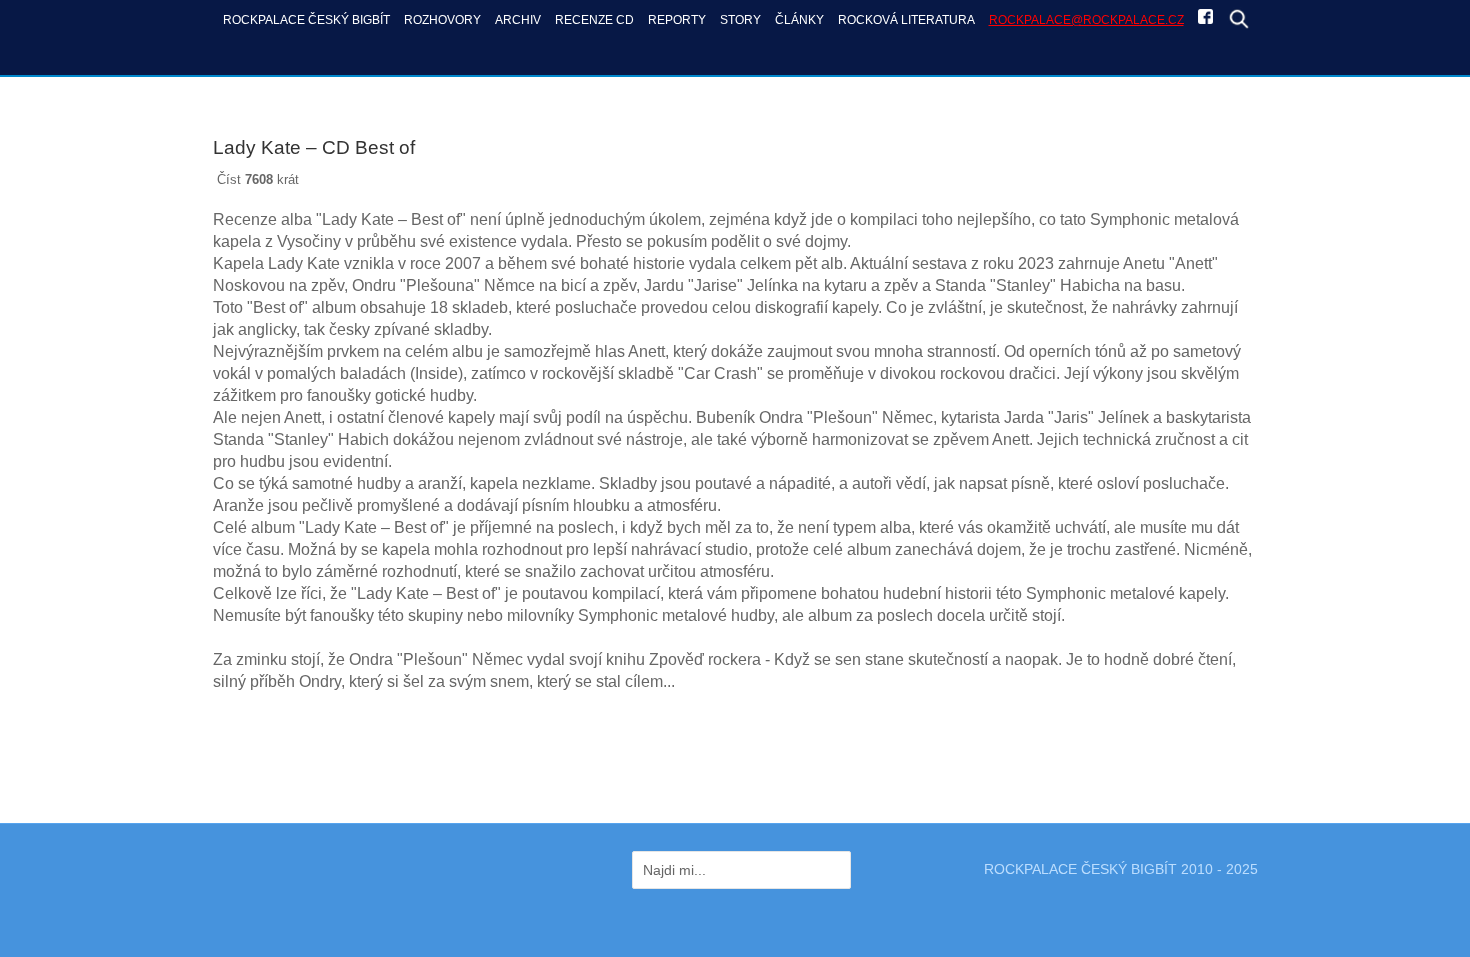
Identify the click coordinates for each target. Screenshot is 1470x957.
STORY (740, 19)
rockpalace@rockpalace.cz (1086, 19)
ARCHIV (518, 19)
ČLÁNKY (799, 19)
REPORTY (677, 19)
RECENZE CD (594, 19)
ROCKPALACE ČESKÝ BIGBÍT (306, 19)
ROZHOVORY (442, 19)
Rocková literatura (906, 19)
